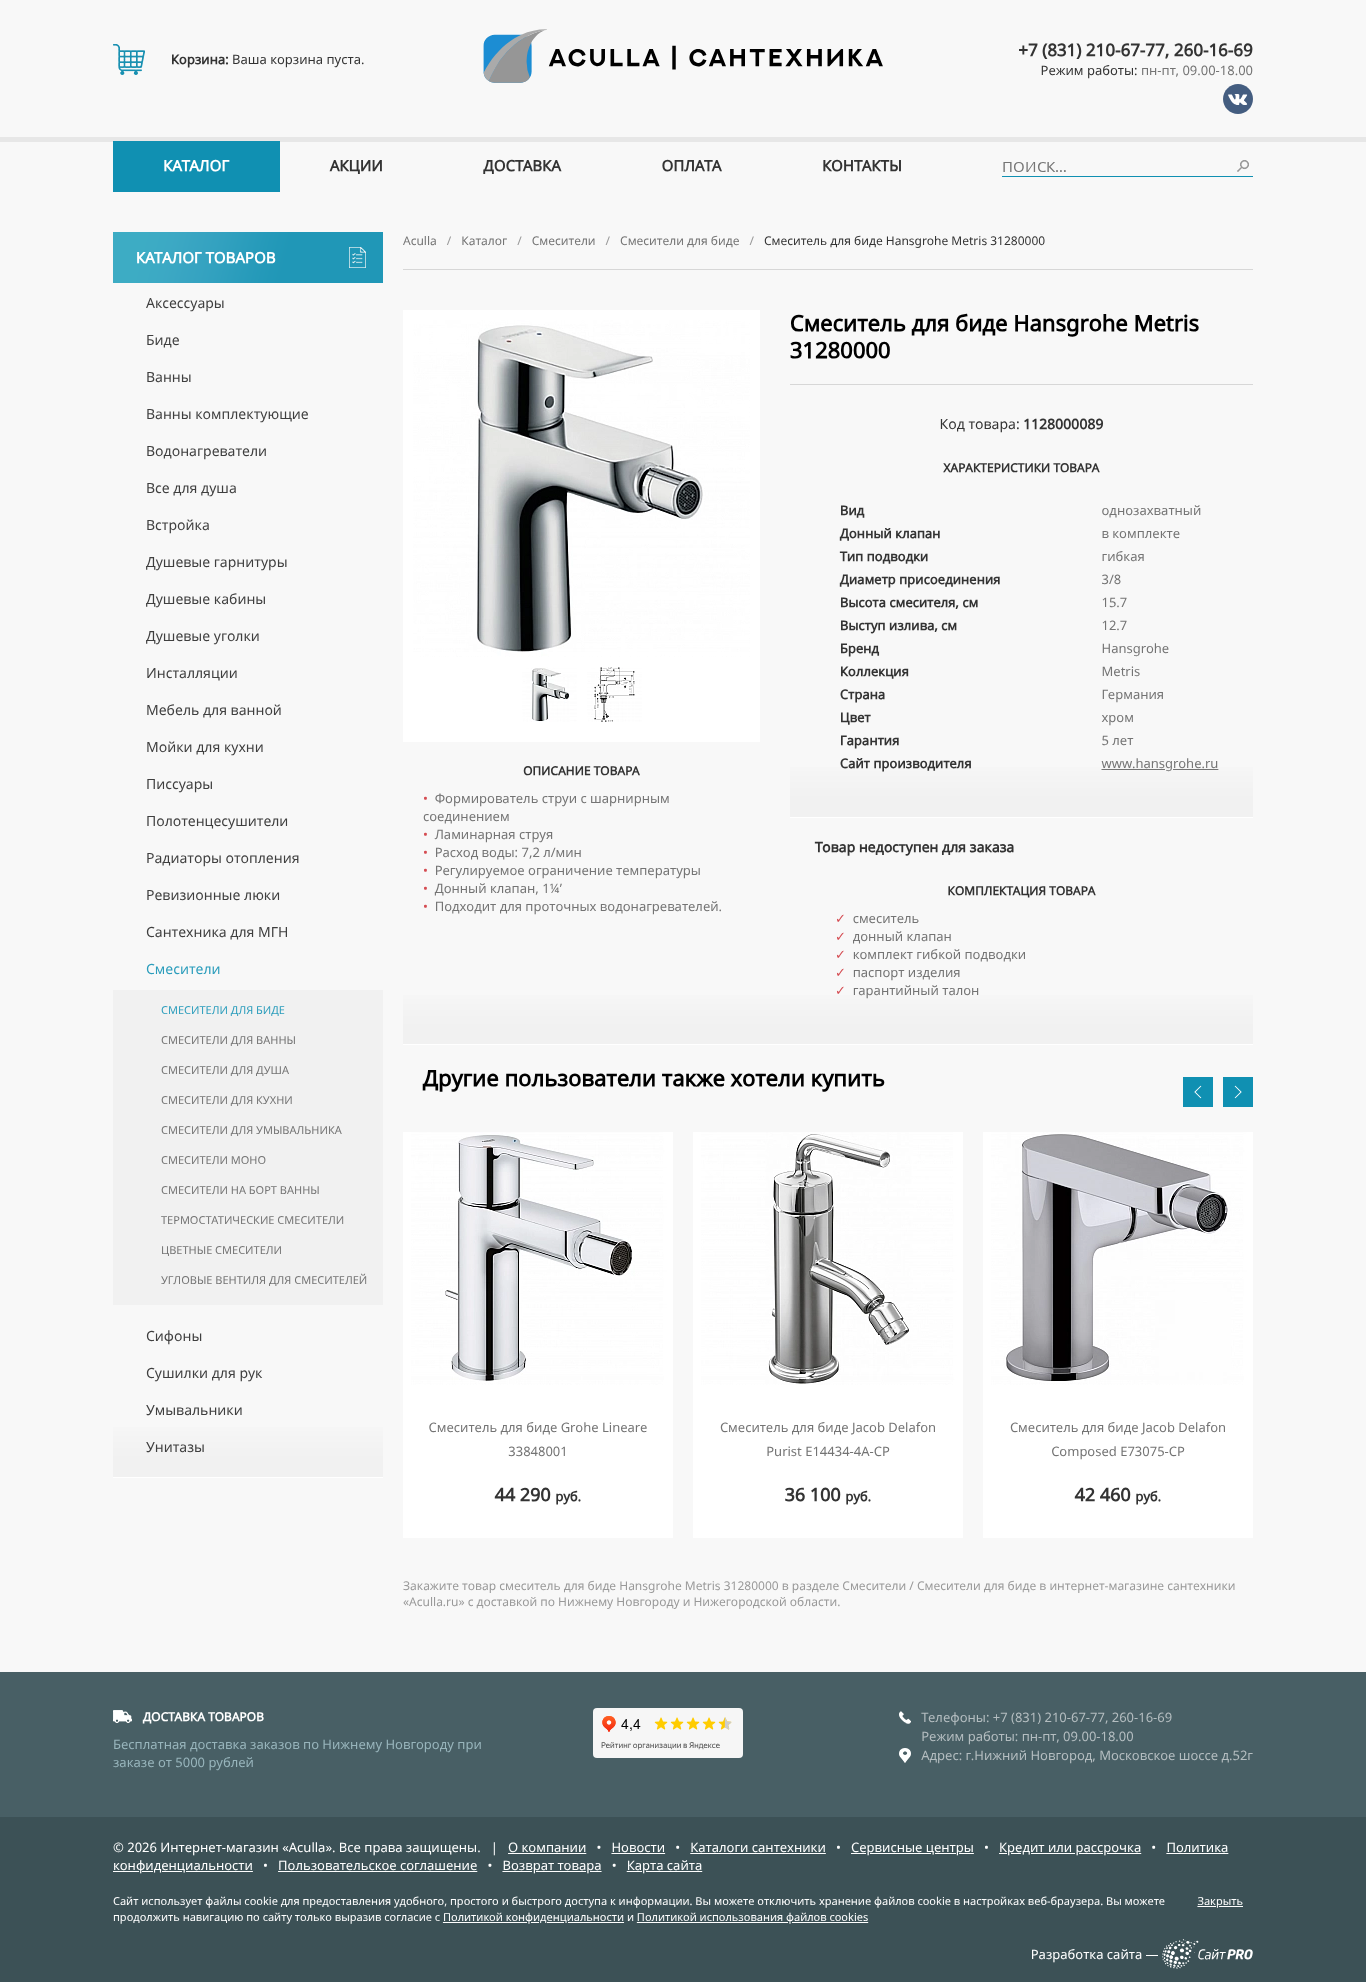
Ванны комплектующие (227, 414)
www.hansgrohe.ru (1160, 763)
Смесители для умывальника (251, 1130)
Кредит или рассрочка (1070, 1847)
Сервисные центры (912, 1847)
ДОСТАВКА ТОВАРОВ (203, 1716)
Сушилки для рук (204, 1373)
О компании (547, 1847)
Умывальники (194, 1410)
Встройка (178, 525)
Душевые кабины (206, 599)
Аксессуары (185, 303)
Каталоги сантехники (758, 1847)
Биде (163, 340)
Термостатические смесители (252, 1220)
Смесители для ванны (228, 1040)
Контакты (862, 166)
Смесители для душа (225, 1070)
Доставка (523, 166)
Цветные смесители (221, 1250)
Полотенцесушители (217, 821)
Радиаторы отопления (222, 858)
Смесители (183, 969)
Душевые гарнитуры (217, 562)
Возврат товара (551, 1865)
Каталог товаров (206, 258)
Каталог (196, 166)
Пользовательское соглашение (377, 1865)
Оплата (692, 166)
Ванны (169, 377)
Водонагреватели (206, 451)
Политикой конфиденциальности (533, 1917)
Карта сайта (665, 1865)
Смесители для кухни (227, 1100)
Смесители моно (213, 1160)
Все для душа (191, 488)
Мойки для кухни (205, 747)
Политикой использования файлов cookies (752, 1917)
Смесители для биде (223, 1010)
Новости (638, 1847)
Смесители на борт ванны (240, 1190)
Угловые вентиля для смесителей (264, 1280)
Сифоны (174, 1336)
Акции (356, 166)
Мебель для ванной (214, 710)
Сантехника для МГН (217, 932)
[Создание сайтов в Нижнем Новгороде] (1207, 1964)
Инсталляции (192, 673)
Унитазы (175, 1447)
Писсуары (179, 784)
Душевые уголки (203, 636)
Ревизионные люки (213, 895)
